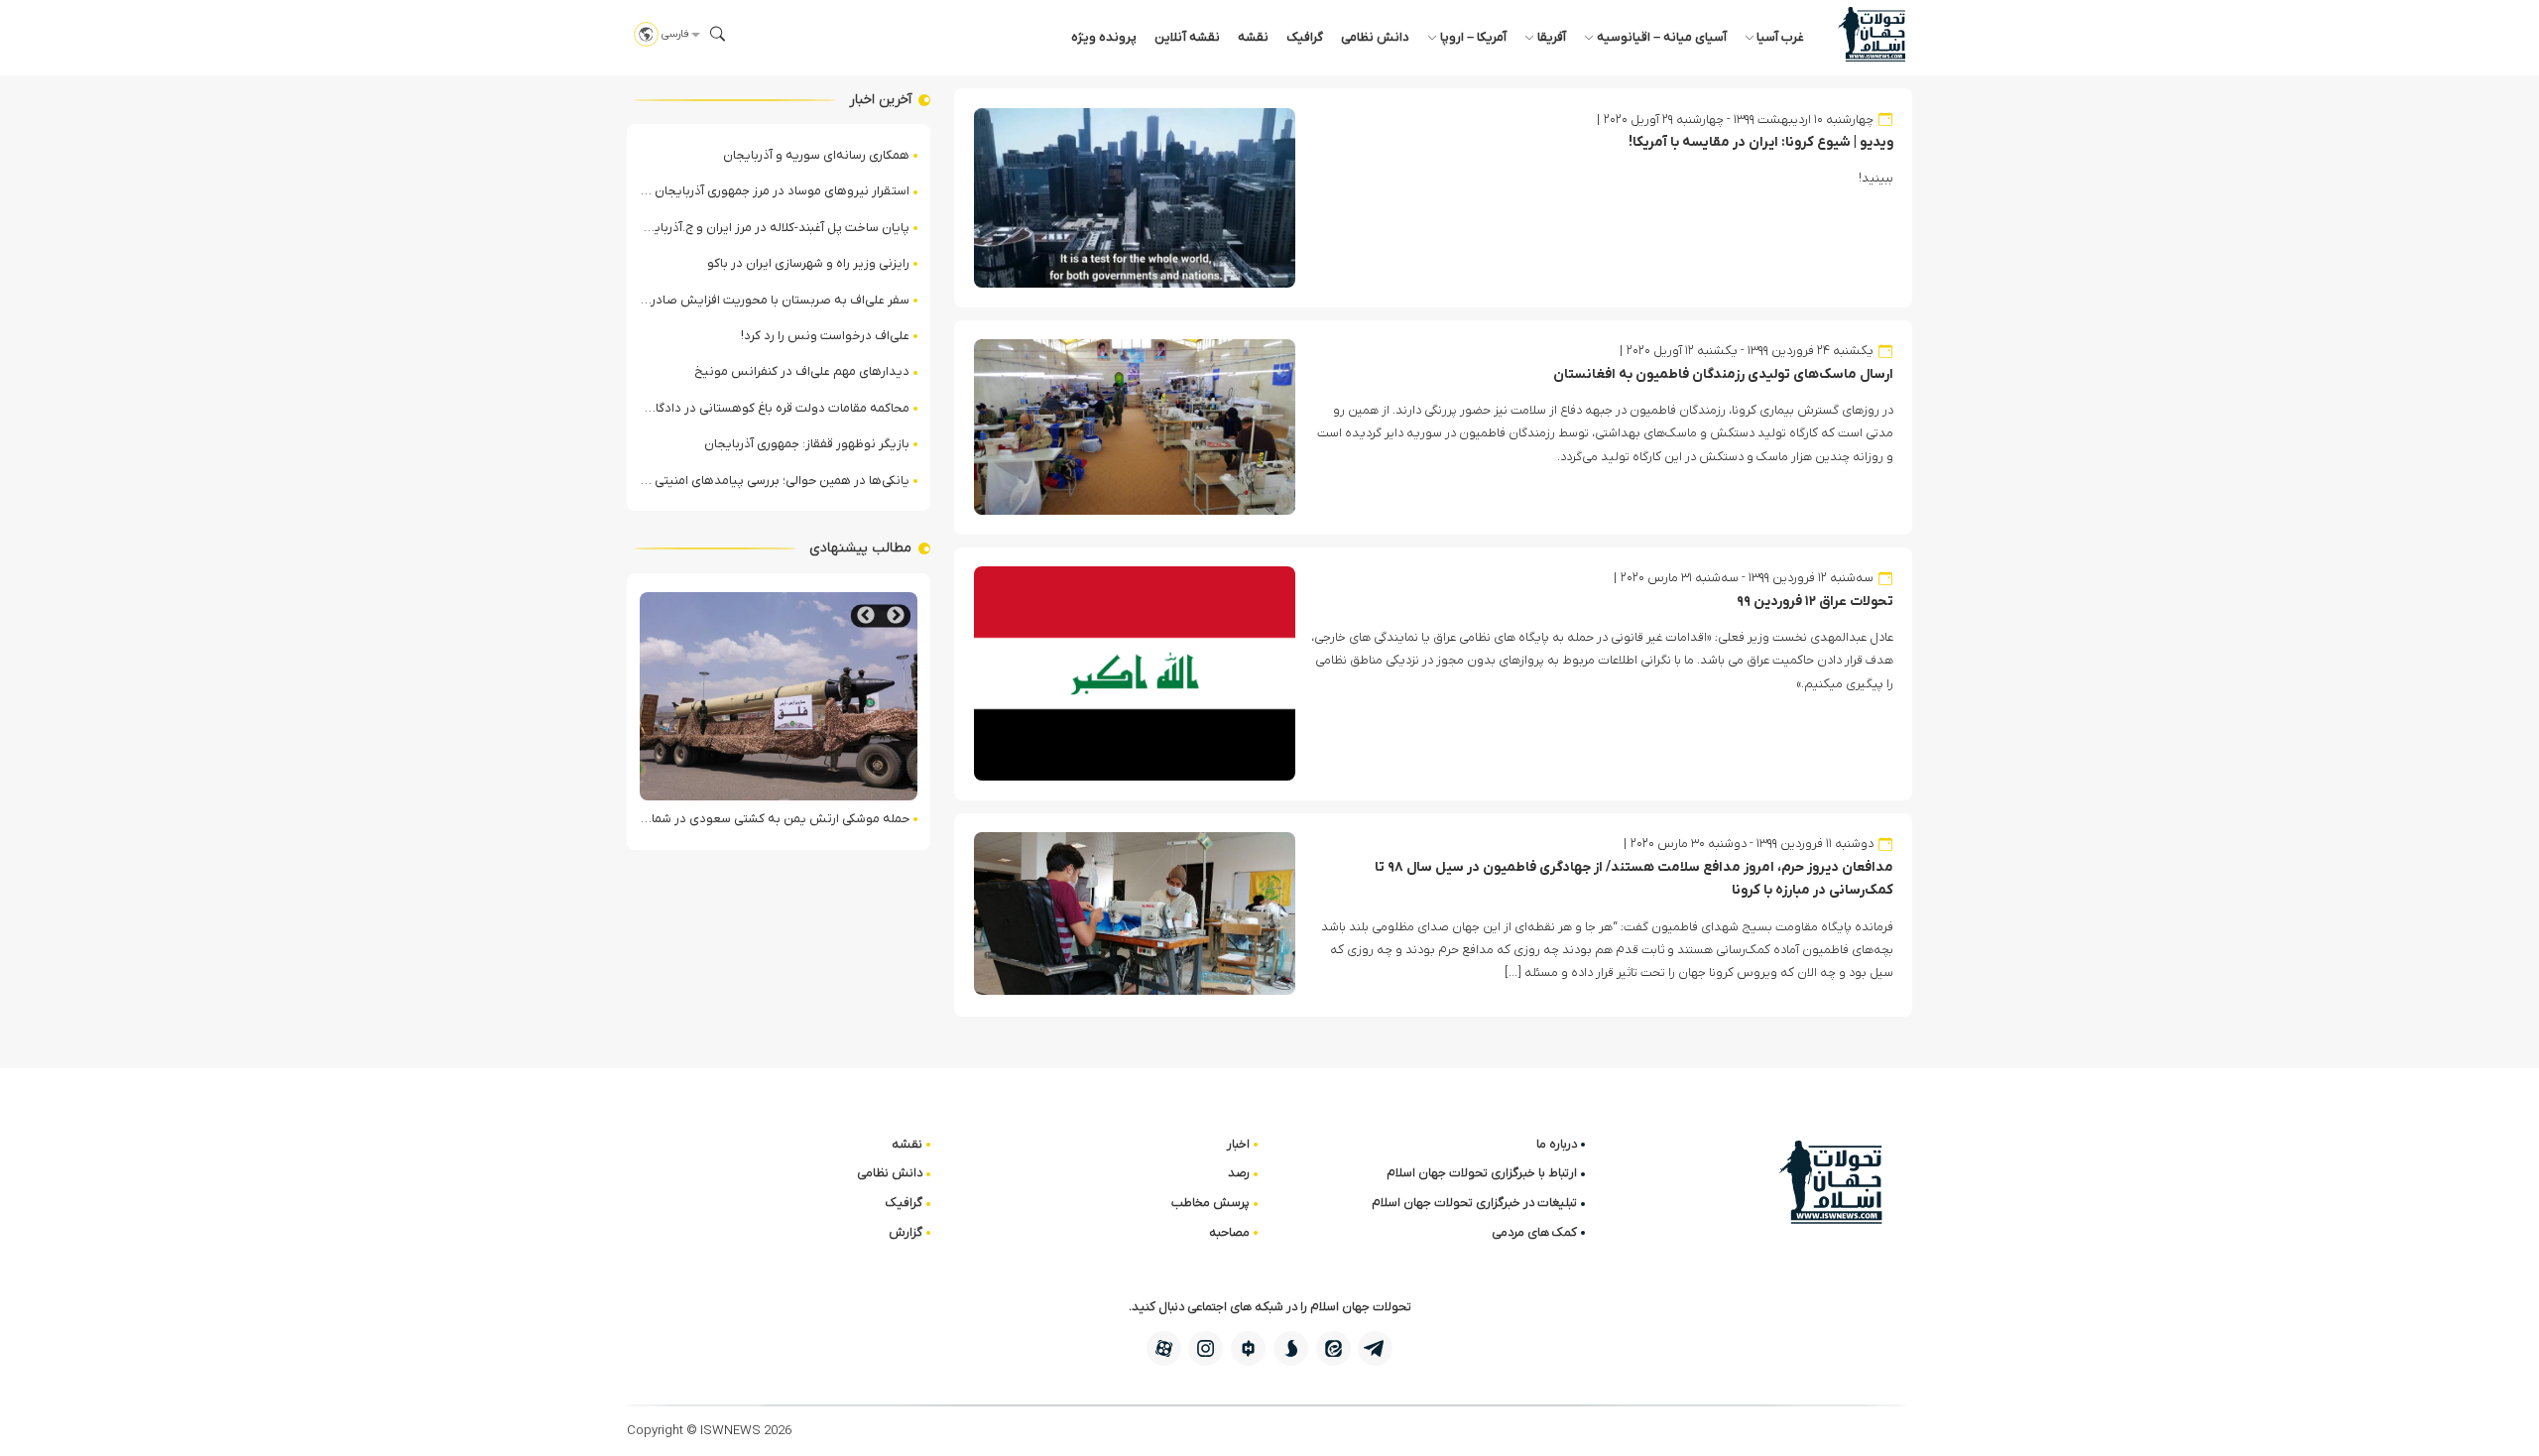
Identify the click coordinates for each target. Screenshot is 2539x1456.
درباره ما (1557, 1144)
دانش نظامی (1375, 37)
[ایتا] (1333, 1348)
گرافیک (1305, 37)
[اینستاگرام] (1206, 1348)
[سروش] (1291, 1348)
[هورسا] (1248, 1348)
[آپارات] (1164, 1348)
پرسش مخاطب (1210, 1203)
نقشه (1253, 37)
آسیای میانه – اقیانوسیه (1662, 37)
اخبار (1238, 1144)
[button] (718, 34)
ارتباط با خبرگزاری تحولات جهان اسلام (1482, 1173)
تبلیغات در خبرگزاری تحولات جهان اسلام (1474, 1203)
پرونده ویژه (1104, 37)
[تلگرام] (1375, 1348)
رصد (1239, 1173)
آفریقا (1552, 37)
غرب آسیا (1780, 37)
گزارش (906, 1232)
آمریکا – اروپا (1473, 37)
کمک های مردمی (1534, 1232)
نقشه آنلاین (1187, 37)
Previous (896, 615)
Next (866, 615)
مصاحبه (1229, 1232)
